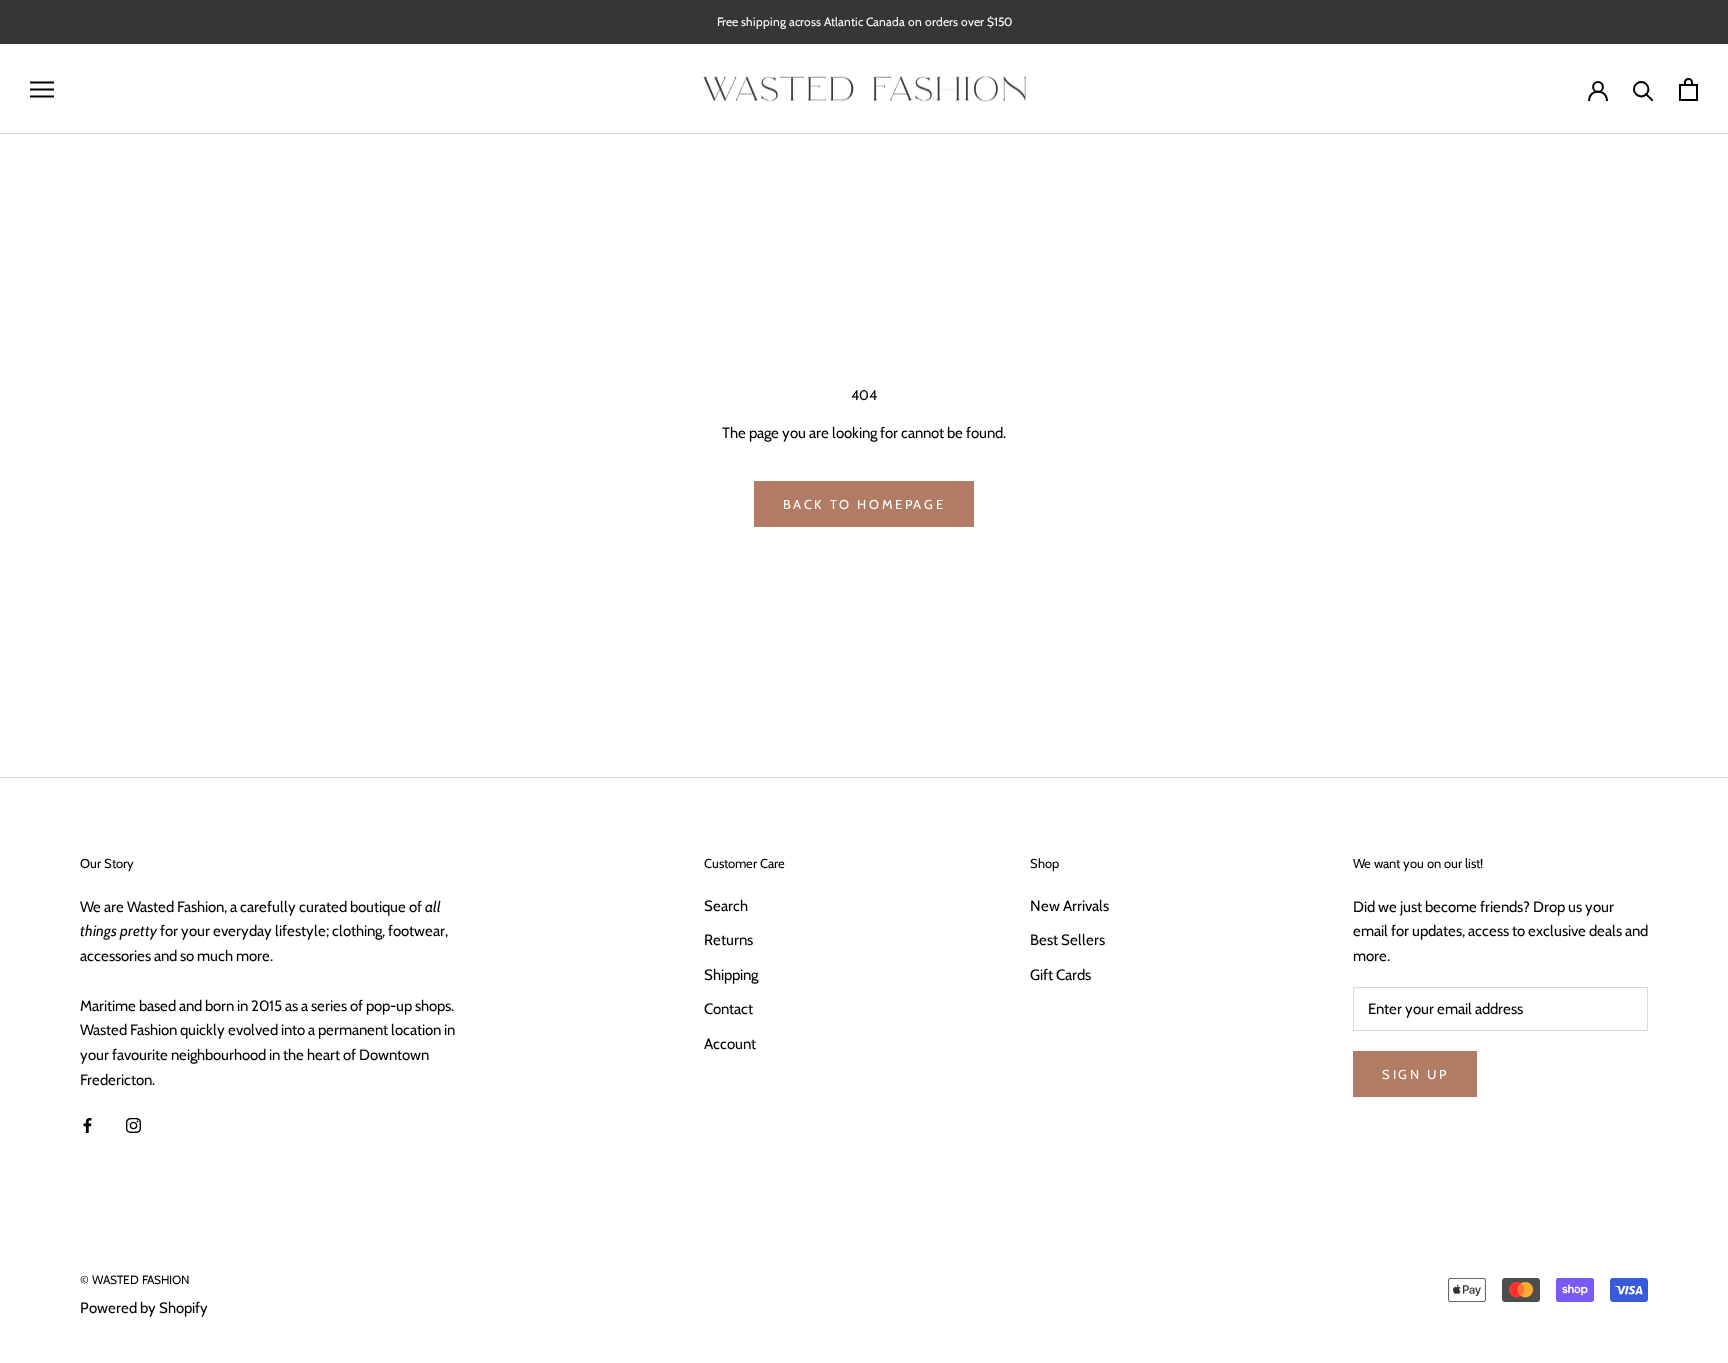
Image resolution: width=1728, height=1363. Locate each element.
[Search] (1643, 89)
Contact (728, 1009)
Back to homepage (864, 504)
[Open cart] (1688, 89)
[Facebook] (87, 1125)
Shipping (731, 975)
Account (730, 1044)
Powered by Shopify (144, 1308)
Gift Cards (1060, 975)
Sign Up (1415, 1074)
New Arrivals (1069, 906)
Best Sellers (1067, 940)
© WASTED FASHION (134, 1279)
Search (726, 906)
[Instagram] (133, 1125)
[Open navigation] (42, 89)
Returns (728, 940)
